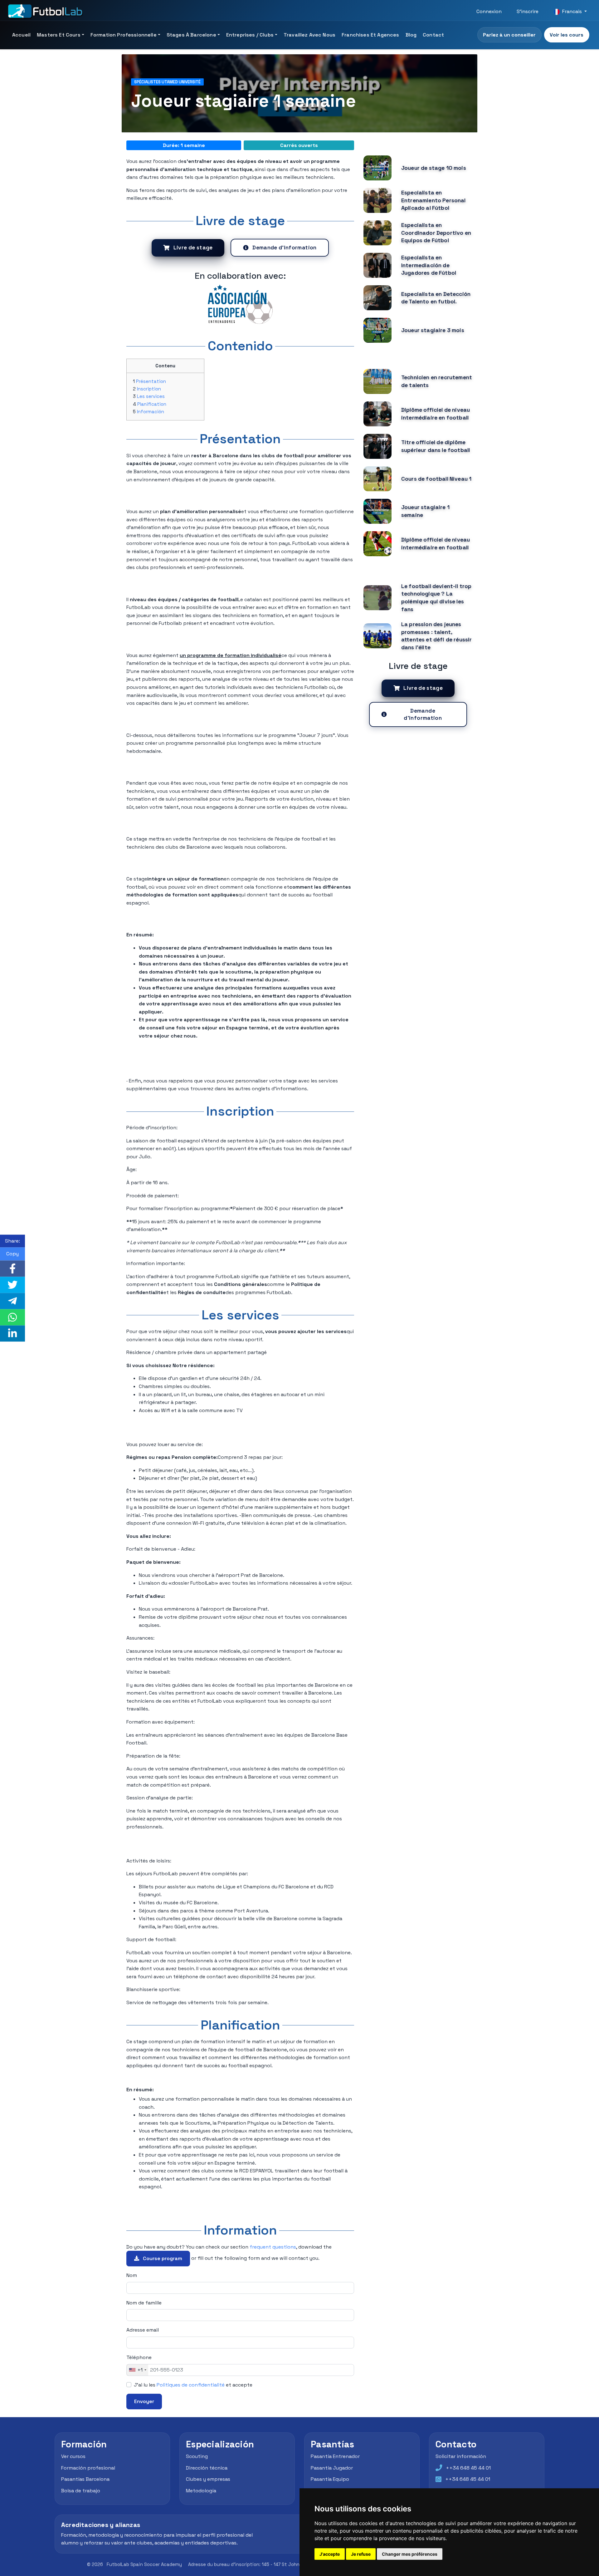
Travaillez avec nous (309, 35)
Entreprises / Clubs (250, 35)
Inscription (149, 389)
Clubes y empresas (208, 2479)
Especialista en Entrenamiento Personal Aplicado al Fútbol (433, 200)
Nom (132, 2275)
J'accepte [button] (330, 2554)
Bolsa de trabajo (81, 2490)
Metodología (201, 2490)
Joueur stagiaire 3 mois (433, 330)
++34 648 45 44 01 (468, 2468)
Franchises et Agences (370, 35)
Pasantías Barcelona (85, 2479)
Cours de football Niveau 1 (436, 479)
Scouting (197, 2456)
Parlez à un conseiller (509, 35)
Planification (152, 404)
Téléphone (139, 2357)
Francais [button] (572, 11)
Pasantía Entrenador (335, 2456)
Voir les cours (567, 35)
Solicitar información (461, 2456)
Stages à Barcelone (191, 35)
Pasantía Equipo (330, 2479)
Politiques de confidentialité (191, 2385)
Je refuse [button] (361, 2554)
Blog (411, 35)
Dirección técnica (207, 2468)
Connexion (489, 11)
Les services (151, 396)
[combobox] (137, 2370)
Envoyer (144, 2401)
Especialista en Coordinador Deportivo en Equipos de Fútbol (436, 233)
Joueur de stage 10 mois (434, 168)
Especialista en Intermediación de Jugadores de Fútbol (429, 265)
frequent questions (273, 2247)
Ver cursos (73, 2456)
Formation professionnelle (124, 35)
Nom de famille (144, 2303)
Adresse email (143, 2330)
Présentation (151, 381)
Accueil (21, 35)
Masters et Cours (59, 35)
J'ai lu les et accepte (193, 2385)
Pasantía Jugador (332, 2468)
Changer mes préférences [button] (410, 2554)
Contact (433, 35)
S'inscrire (528, 11)
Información (151, 412)
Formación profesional (88, 2468)
